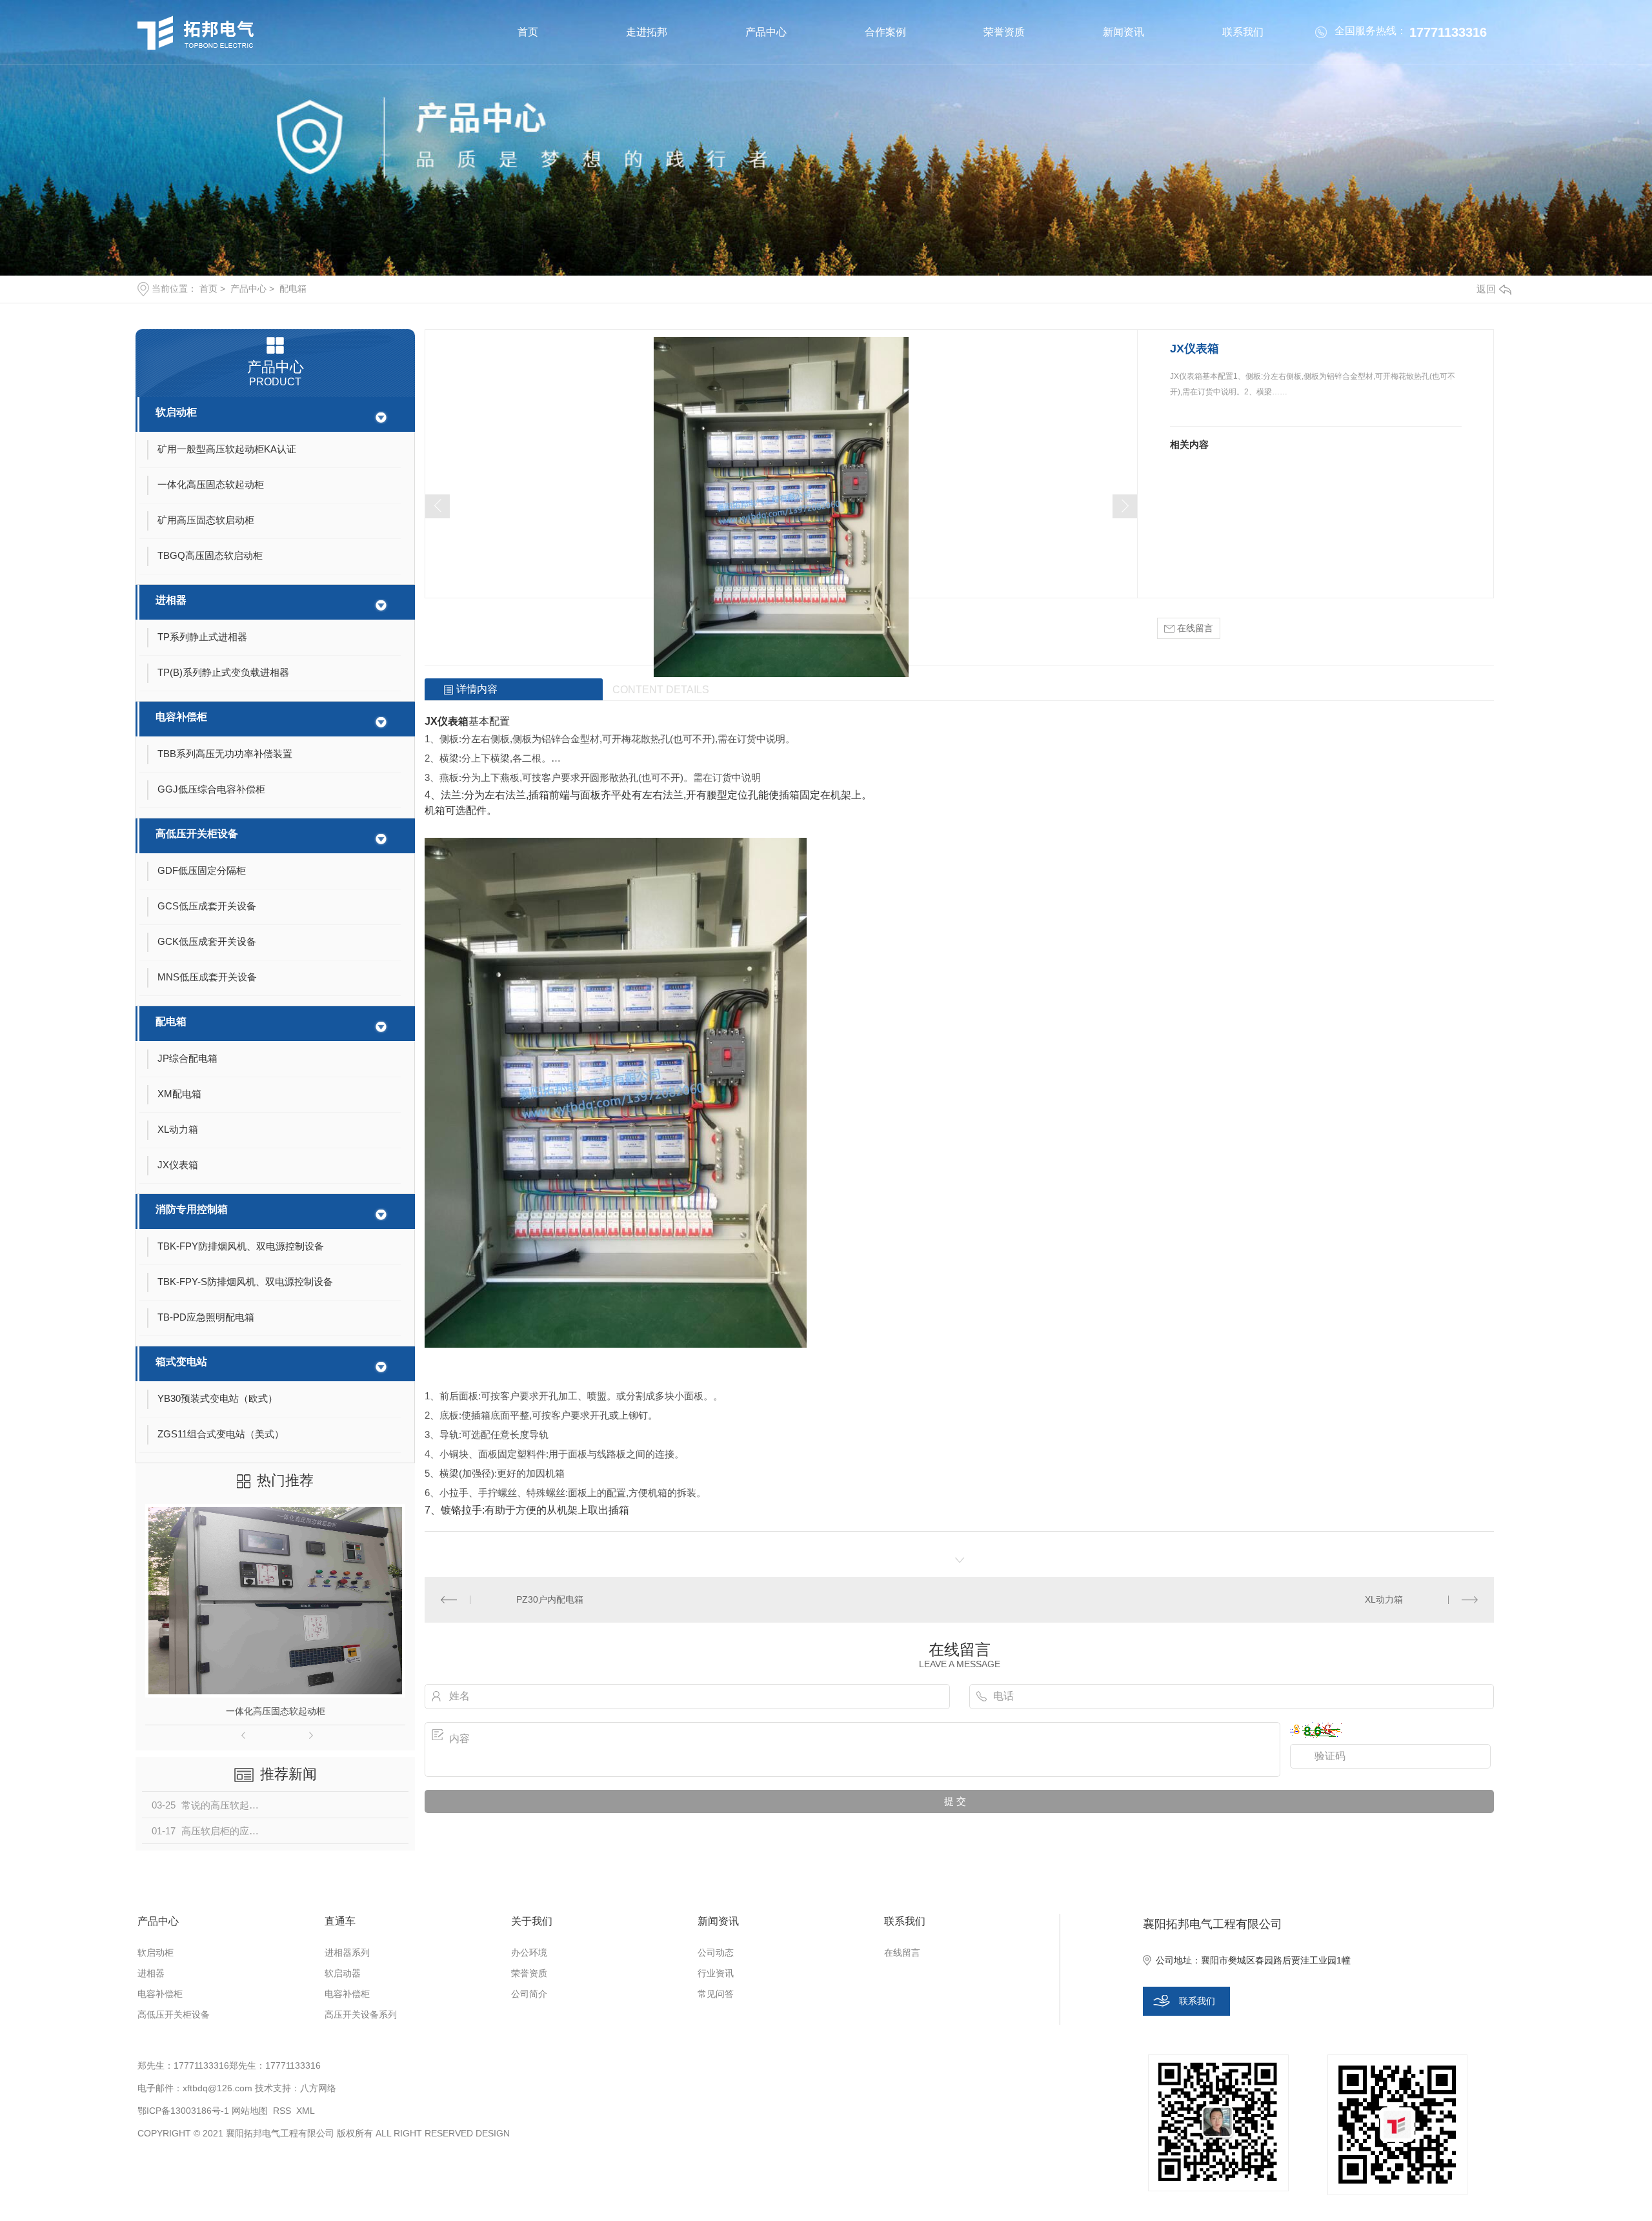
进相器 (171, 600)
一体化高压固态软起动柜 (276, 1711)
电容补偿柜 (181, 717)
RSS (282, 2111)
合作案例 (885, 32)
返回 (1486, 289)
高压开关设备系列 (361, 2014)
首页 (528, 32)
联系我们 (1243, 32)
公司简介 (529, 1994)
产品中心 (766, 32)
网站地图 (250, 2111)
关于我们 (532, 1921)
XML (306, 2111)
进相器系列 (347, 1952)
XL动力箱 (1384, 1599)
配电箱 (293, 289)
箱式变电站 (181, 1362)
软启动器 (343, 1973)
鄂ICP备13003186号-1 (183, 2111)
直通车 (340, 1921)
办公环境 (529, 1952)
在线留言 (1194, 628)
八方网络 (318, 2088)
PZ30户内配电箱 (550, 1599)
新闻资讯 (1123, 32)
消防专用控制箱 (192, 1209)
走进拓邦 (647, 32)
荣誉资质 (1004, 32)
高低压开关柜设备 (197, 834)
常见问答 (716, 1994)
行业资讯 (716, 1973)
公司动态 (716, 1952)
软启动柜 (176, 412)
